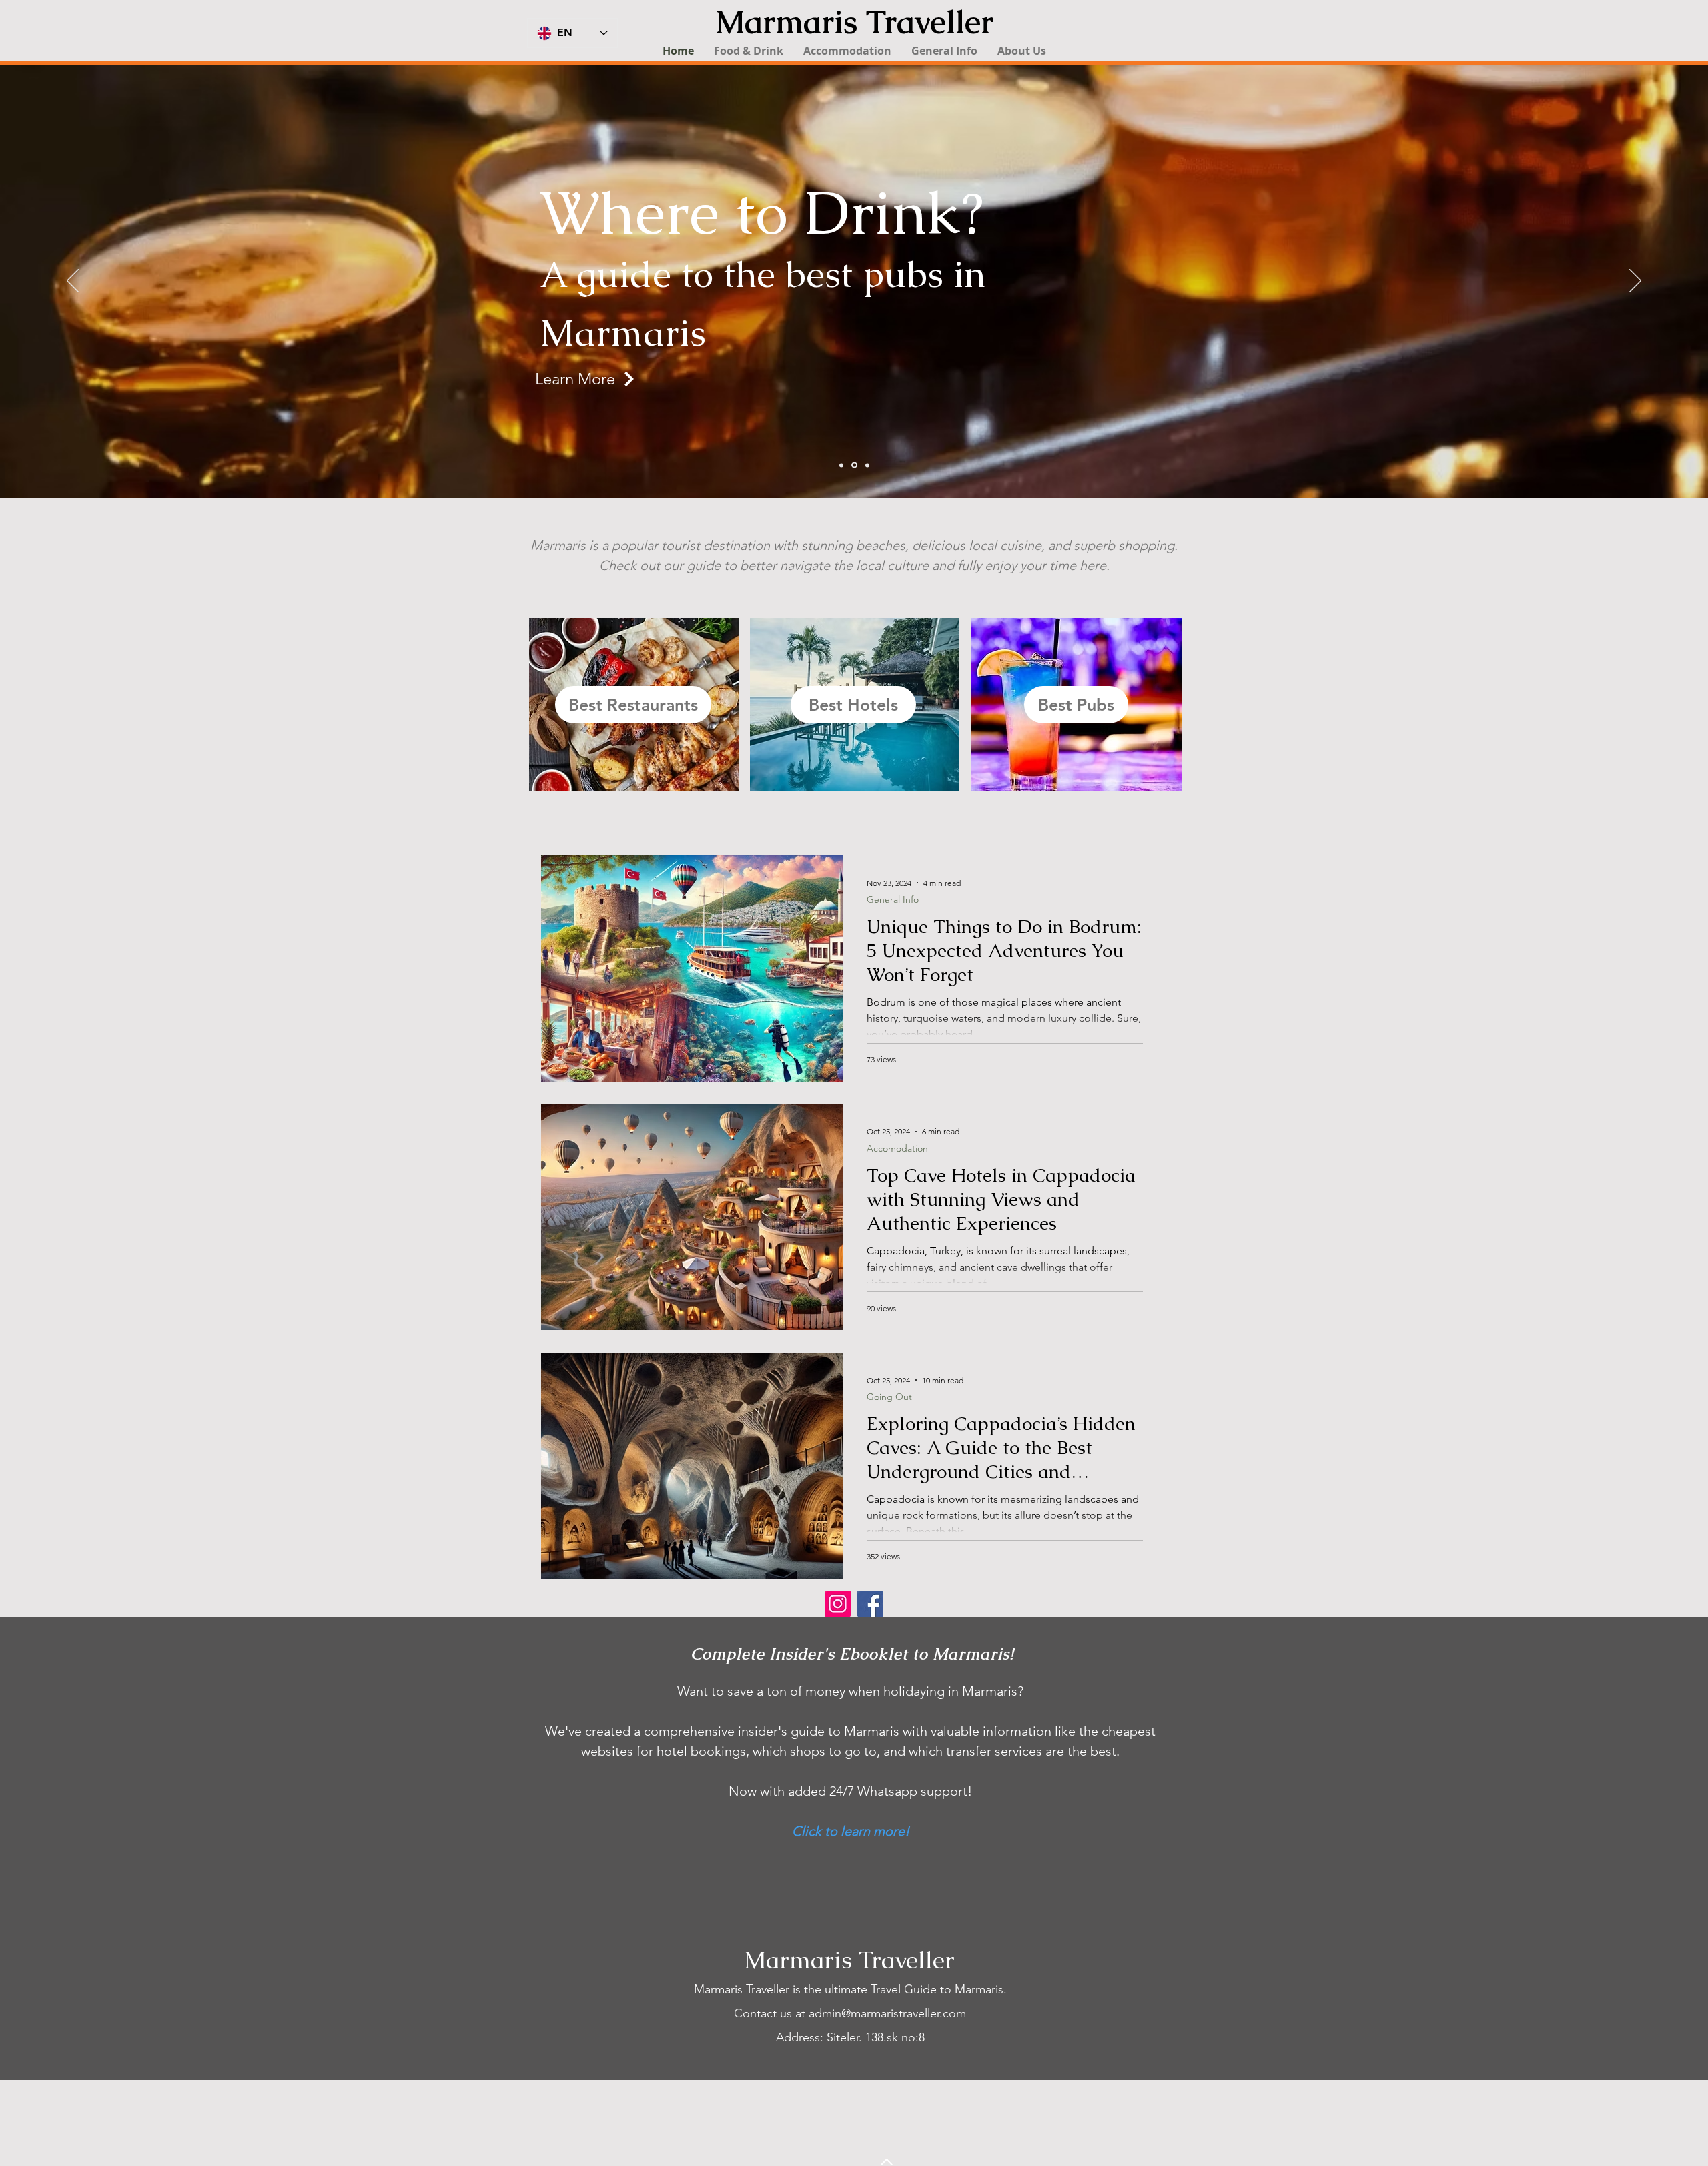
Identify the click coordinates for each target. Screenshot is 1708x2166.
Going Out (889, 1397)
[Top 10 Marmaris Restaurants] (841, 465)
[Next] (1635, 282)
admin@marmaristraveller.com (887, 2013)
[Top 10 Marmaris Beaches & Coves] (867, 465)
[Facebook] (870, 1604)
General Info (893, 900)
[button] (749, 51)
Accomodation (897, 1149)
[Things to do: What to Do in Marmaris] (854, 465)
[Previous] (73, 282)
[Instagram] (838, 1604)
